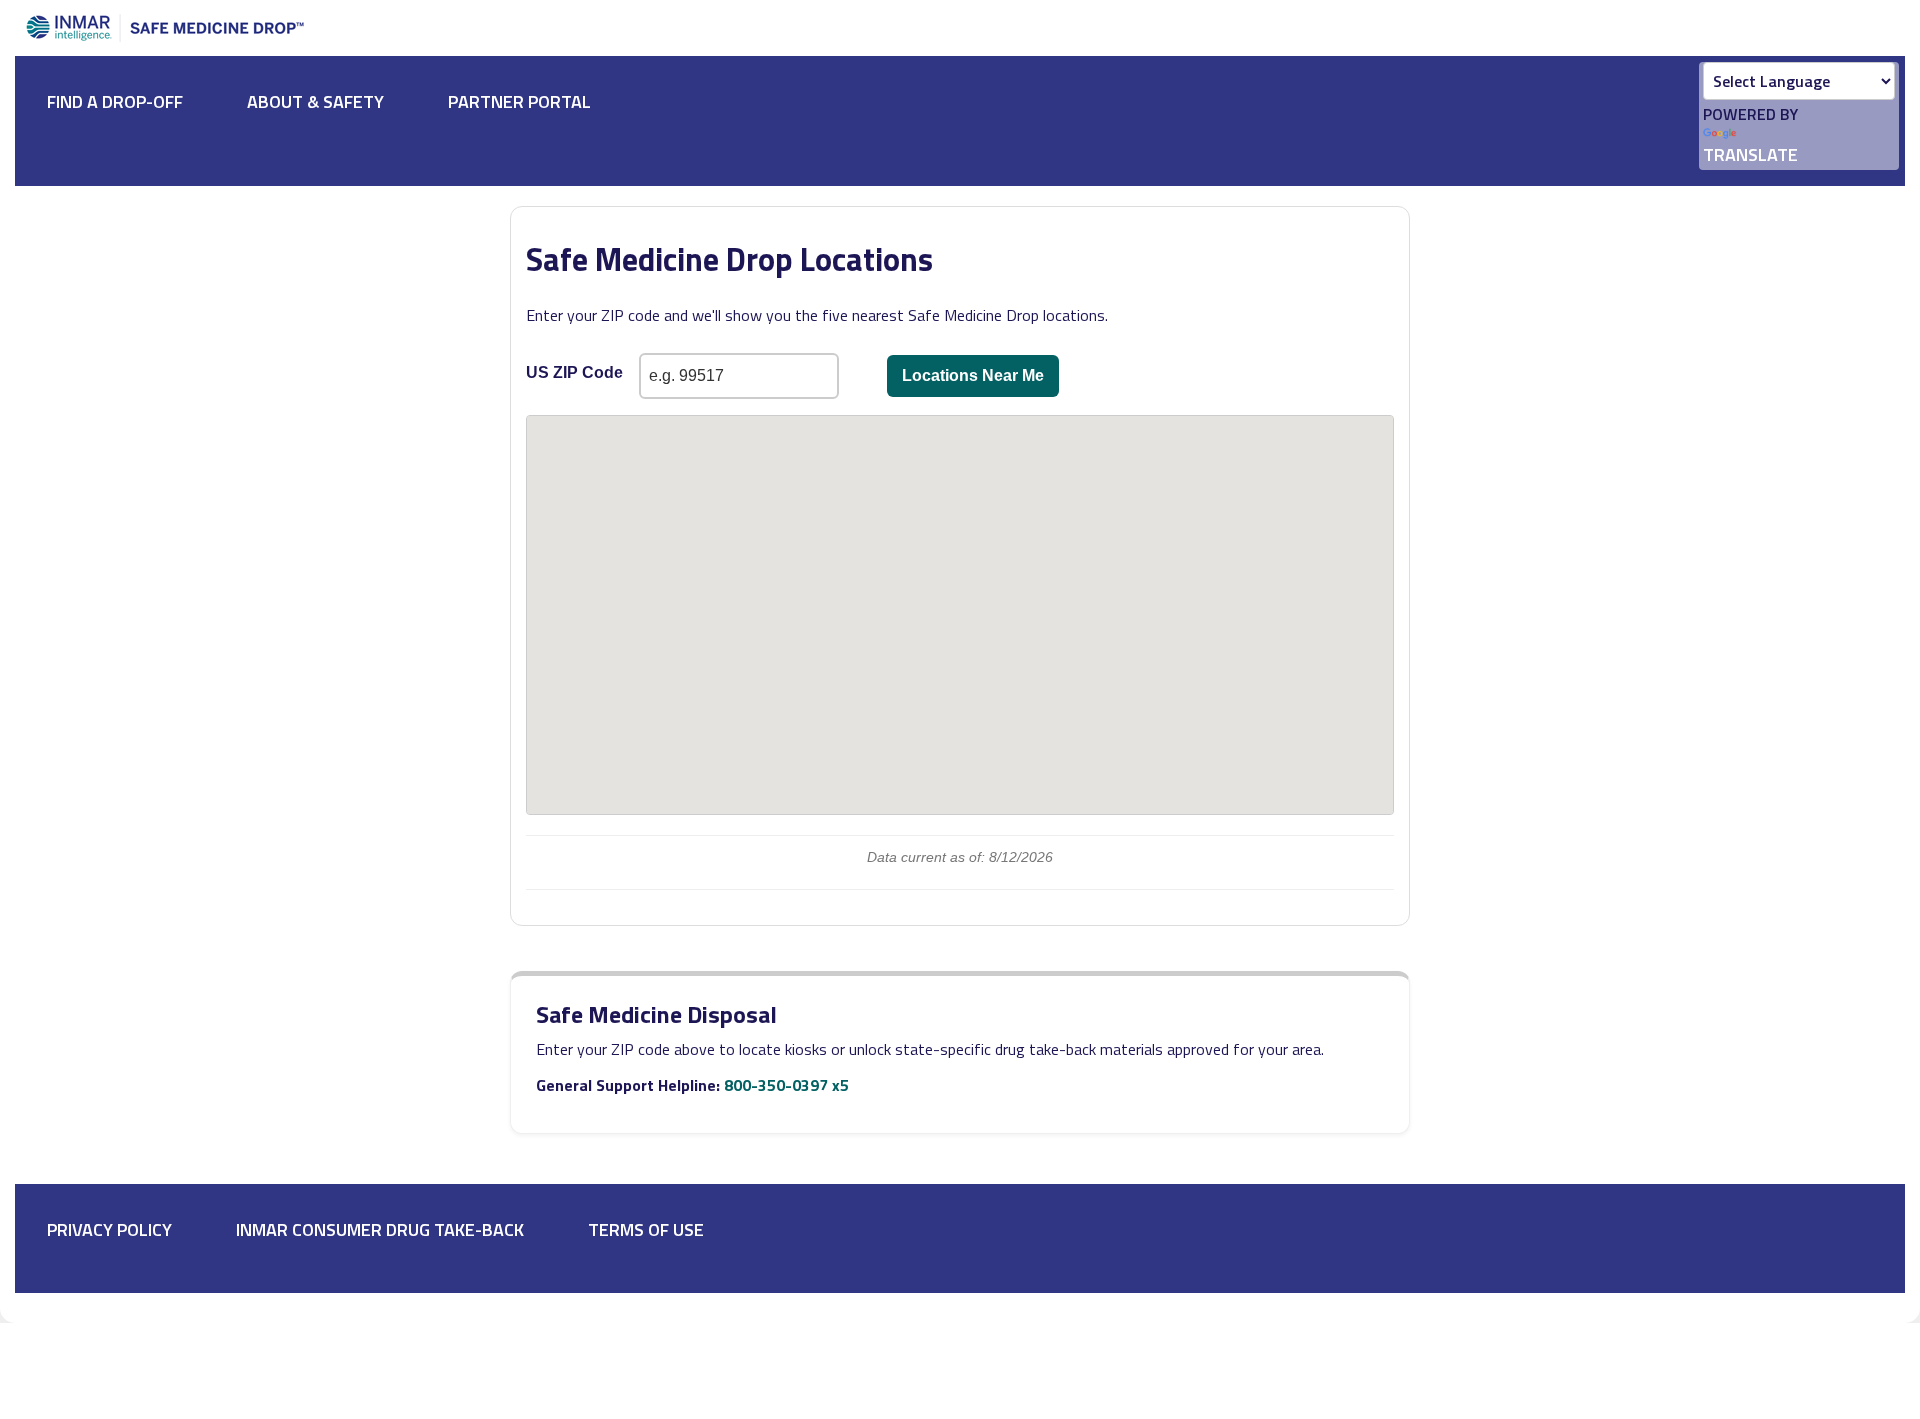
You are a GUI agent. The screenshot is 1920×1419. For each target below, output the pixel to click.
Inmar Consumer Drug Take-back (380, 1229)
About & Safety (315, 101)
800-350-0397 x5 (786, 1085)
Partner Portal (519, 101)
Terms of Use (646, 1229)
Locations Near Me (973, 375)
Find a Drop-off (115, 101)
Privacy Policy (109, 1229)
